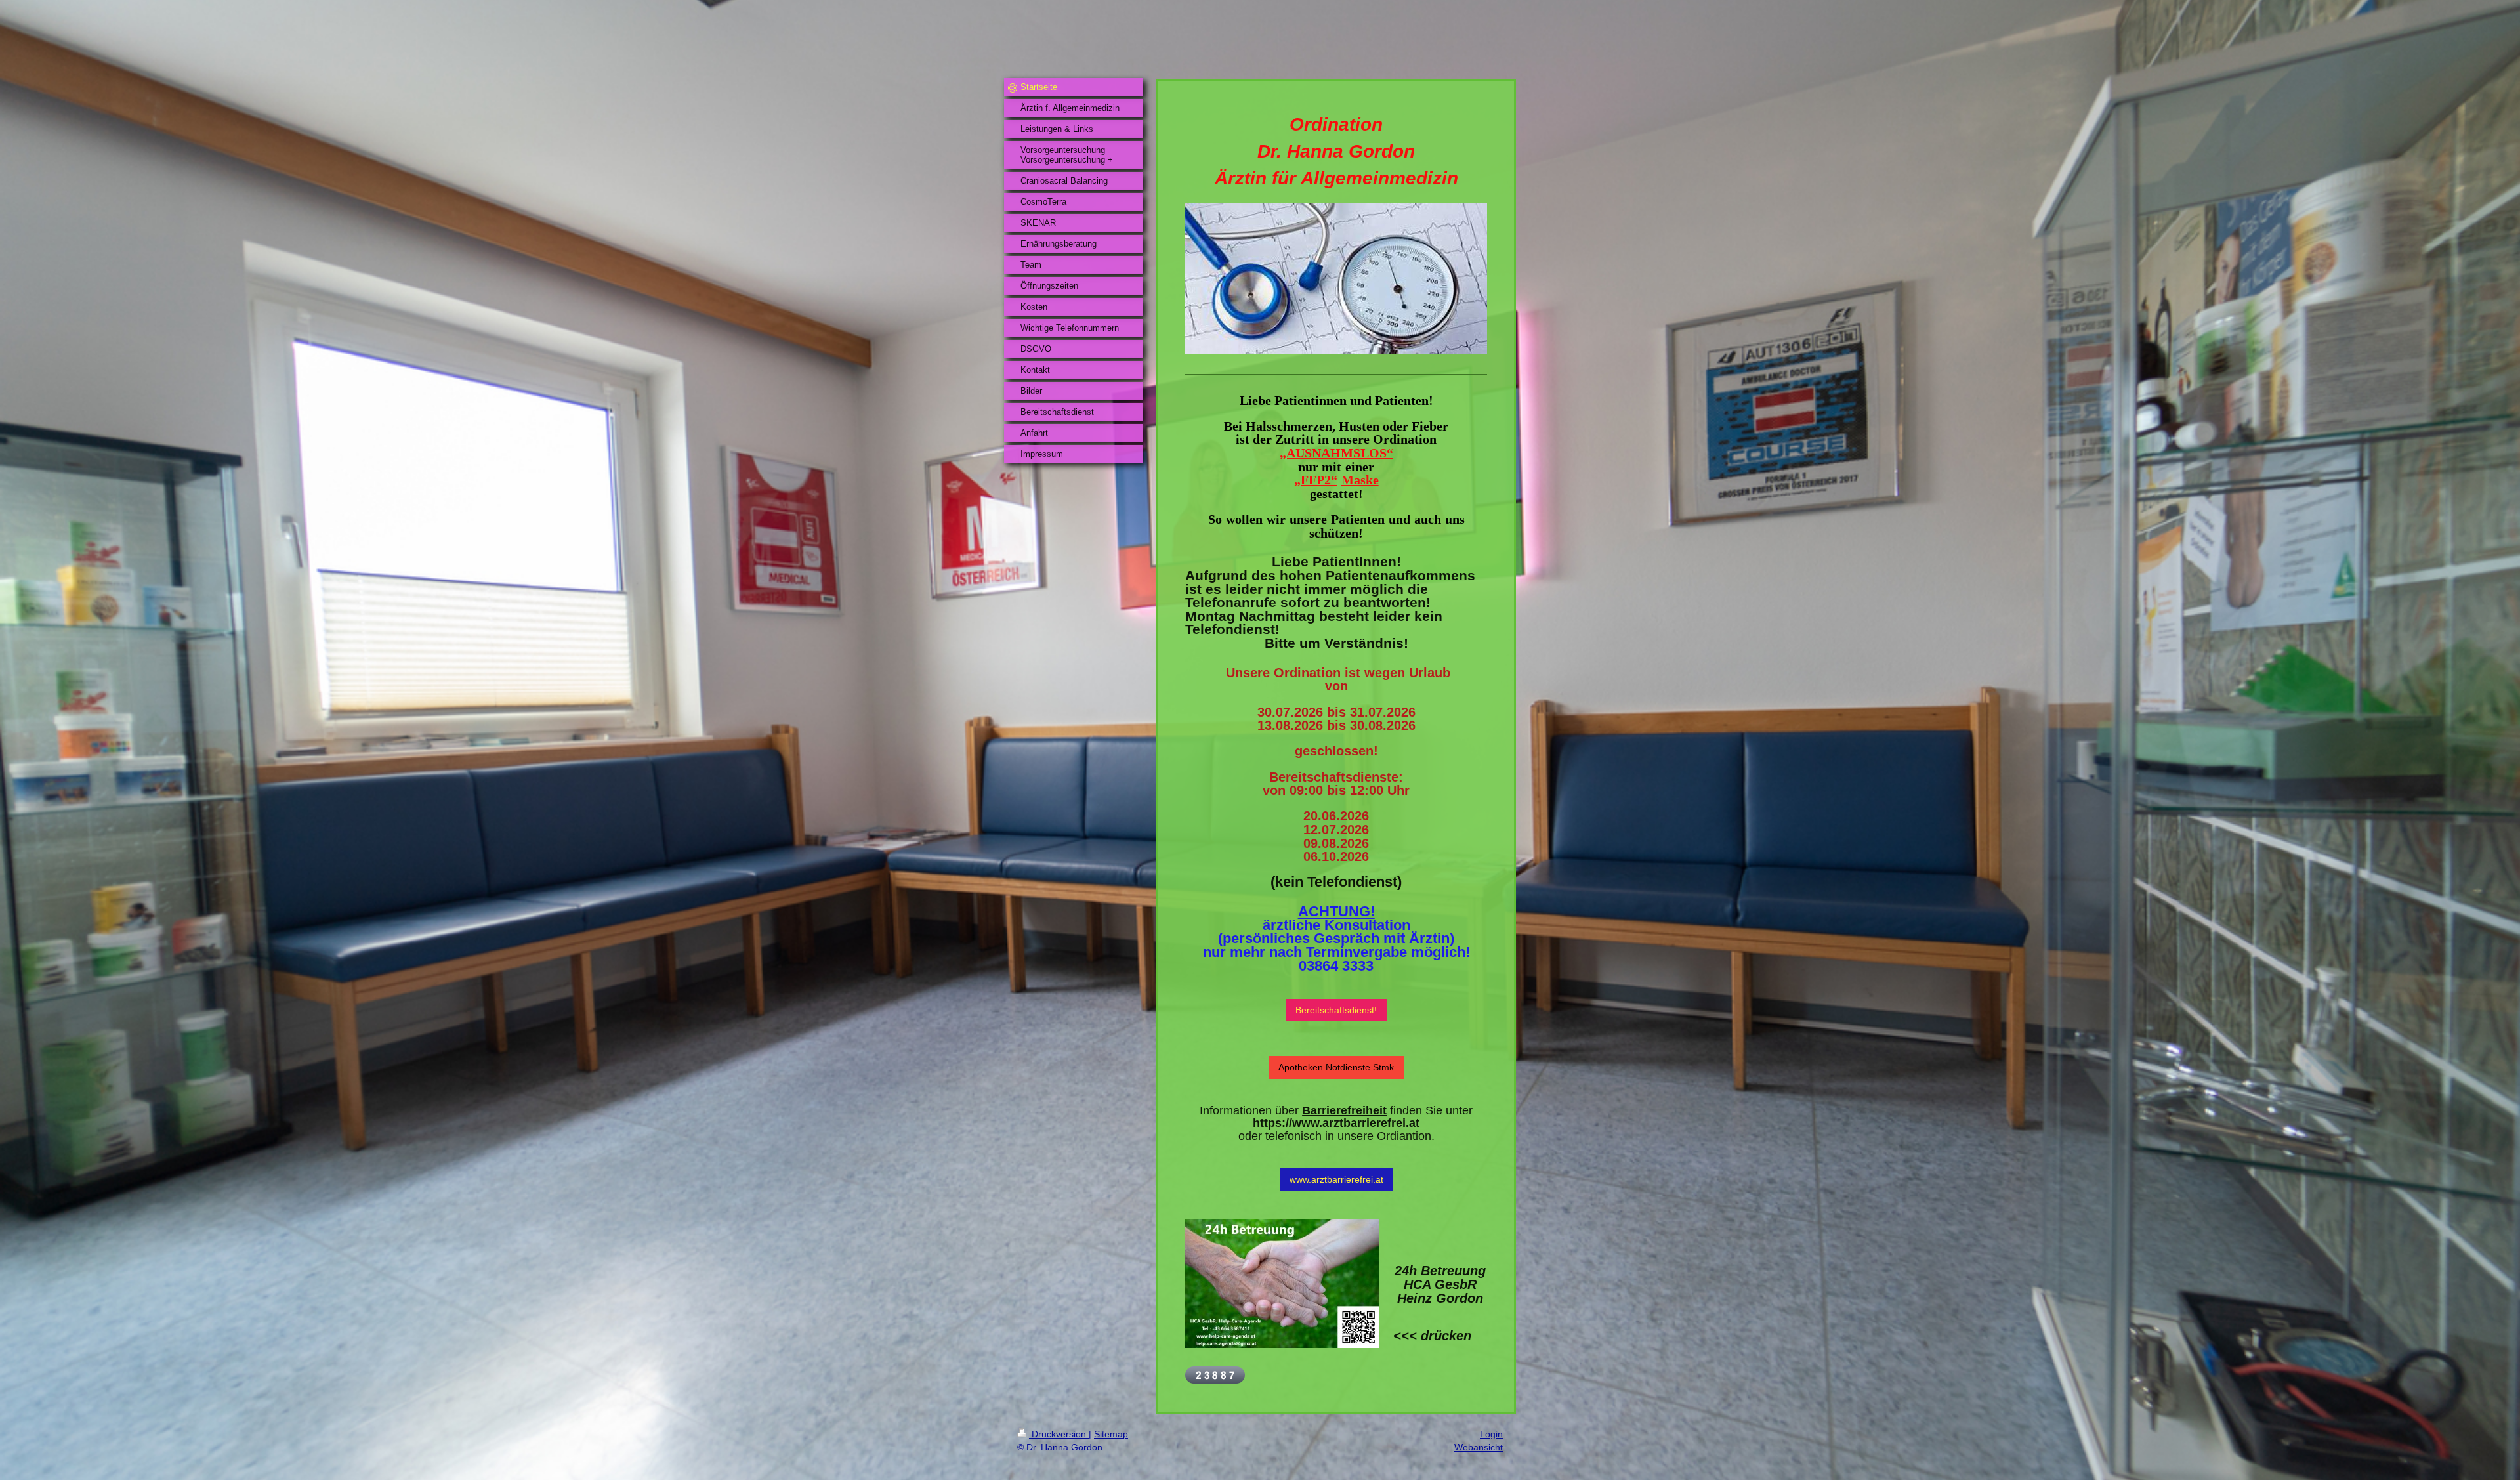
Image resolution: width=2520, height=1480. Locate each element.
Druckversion (1059, 1434)
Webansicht (1479, 1447)
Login (1491, 1434)
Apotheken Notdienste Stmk (1336, 1067)
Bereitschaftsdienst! (1336, 1010)
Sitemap (1111, 1434)
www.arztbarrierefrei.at (1336, 1179)
